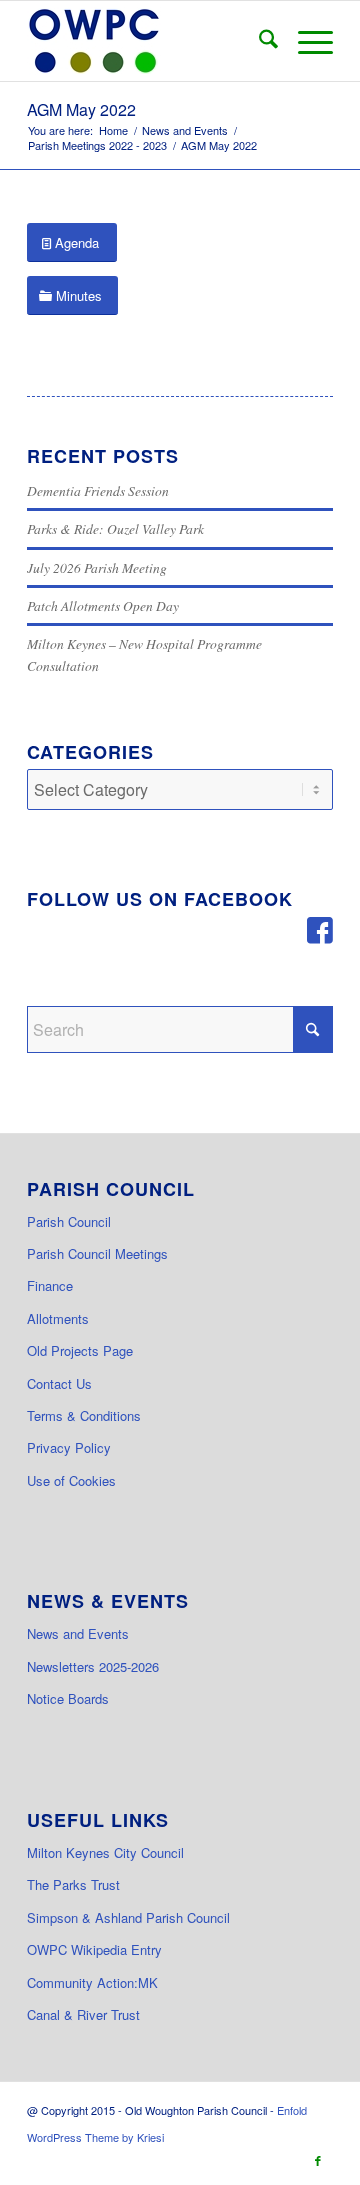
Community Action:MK (92, 1982)
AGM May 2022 (81, 109)
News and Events (78, 1633)
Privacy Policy (69, 1447)
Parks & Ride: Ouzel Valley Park (115, 528)
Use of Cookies (71, 1480)
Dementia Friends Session (98, 490)
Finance (50, 1285)
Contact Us (59, 1383)
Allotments (58, 1318)
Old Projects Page (80, 1350)
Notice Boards (68, 1698)
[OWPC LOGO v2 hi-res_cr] (149, 41)
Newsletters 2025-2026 (93, 1666)
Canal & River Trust (83, 2014)
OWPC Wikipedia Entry (94, 1949)
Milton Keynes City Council (105, 1852)
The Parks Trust (73, 1884)
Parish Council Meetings (97, 1253)
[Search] (258, 41)
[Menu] (305, 41)
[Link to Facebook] (318, 2160)
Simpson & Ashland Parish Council (128, 1917)
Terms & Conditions (84, 1415)
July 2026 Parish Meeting (97, 567)
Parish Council (69, 1221)
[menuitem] (258, 41)
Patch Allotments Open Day (103, 605)
